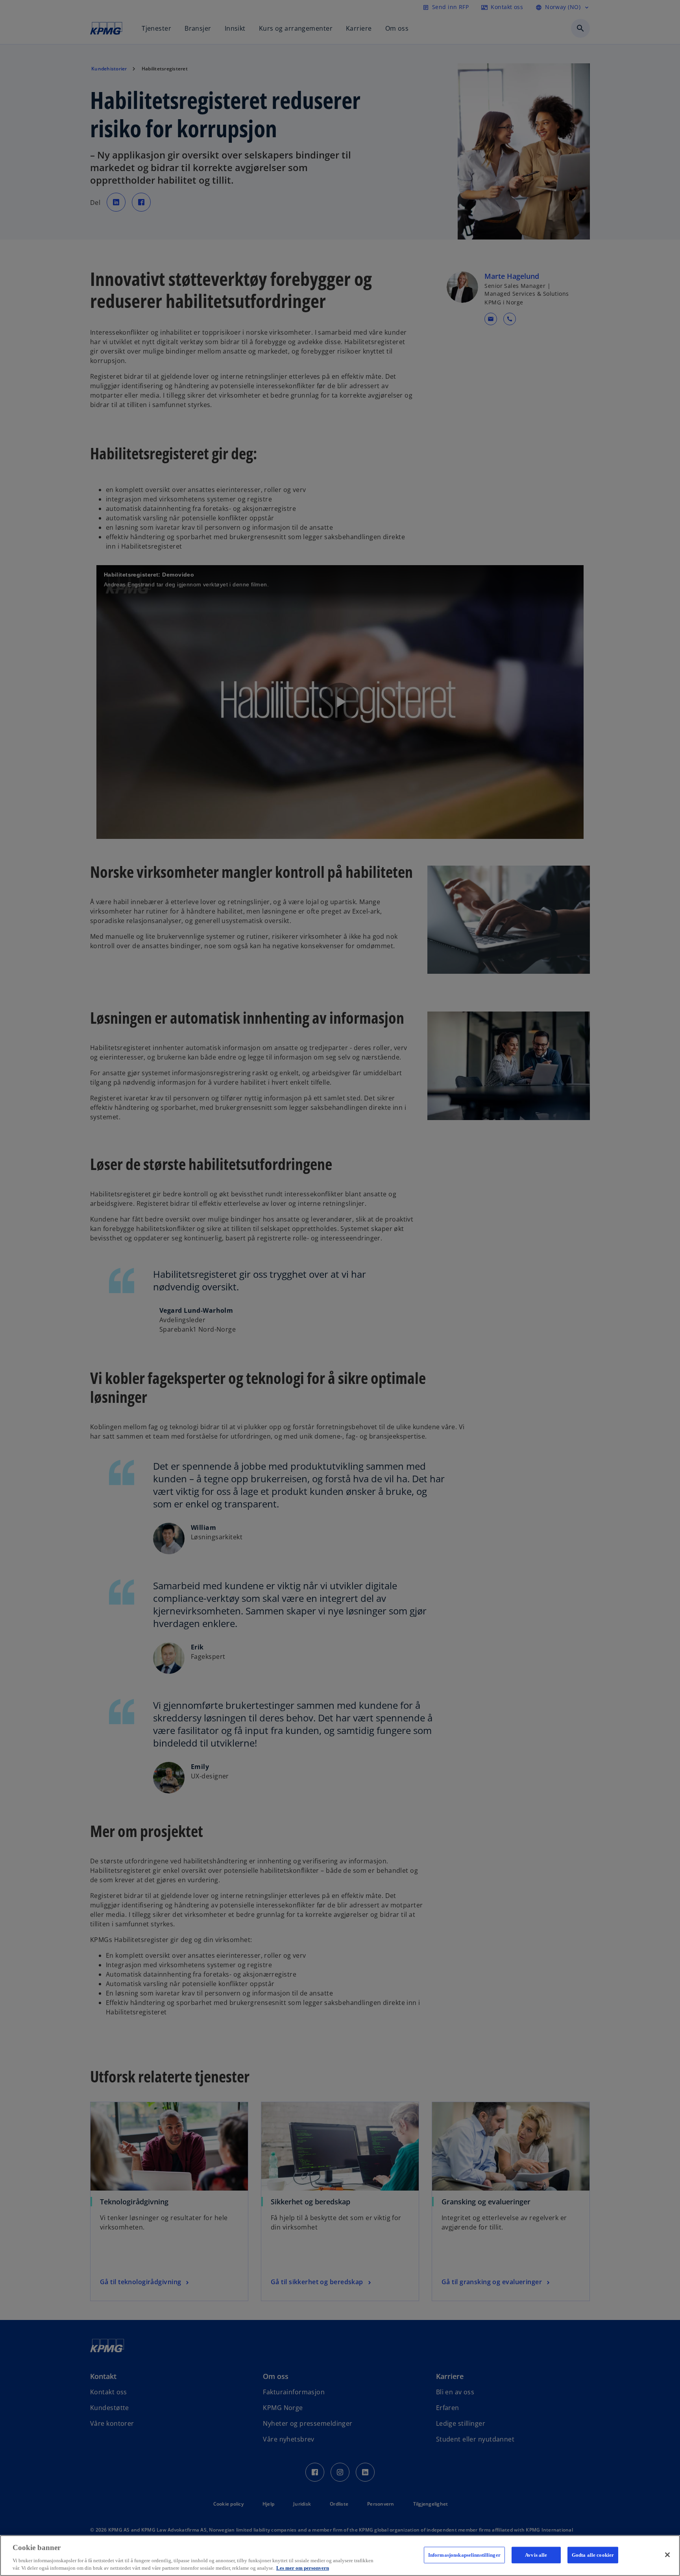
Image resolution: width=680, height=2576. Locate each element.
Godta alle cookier (593, 2555)
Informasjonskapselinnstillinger (464, 2555)
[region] (340, 2556)
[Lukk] (667, 2555)
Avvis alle (536, 2555)
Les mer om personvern (303, 2568)
